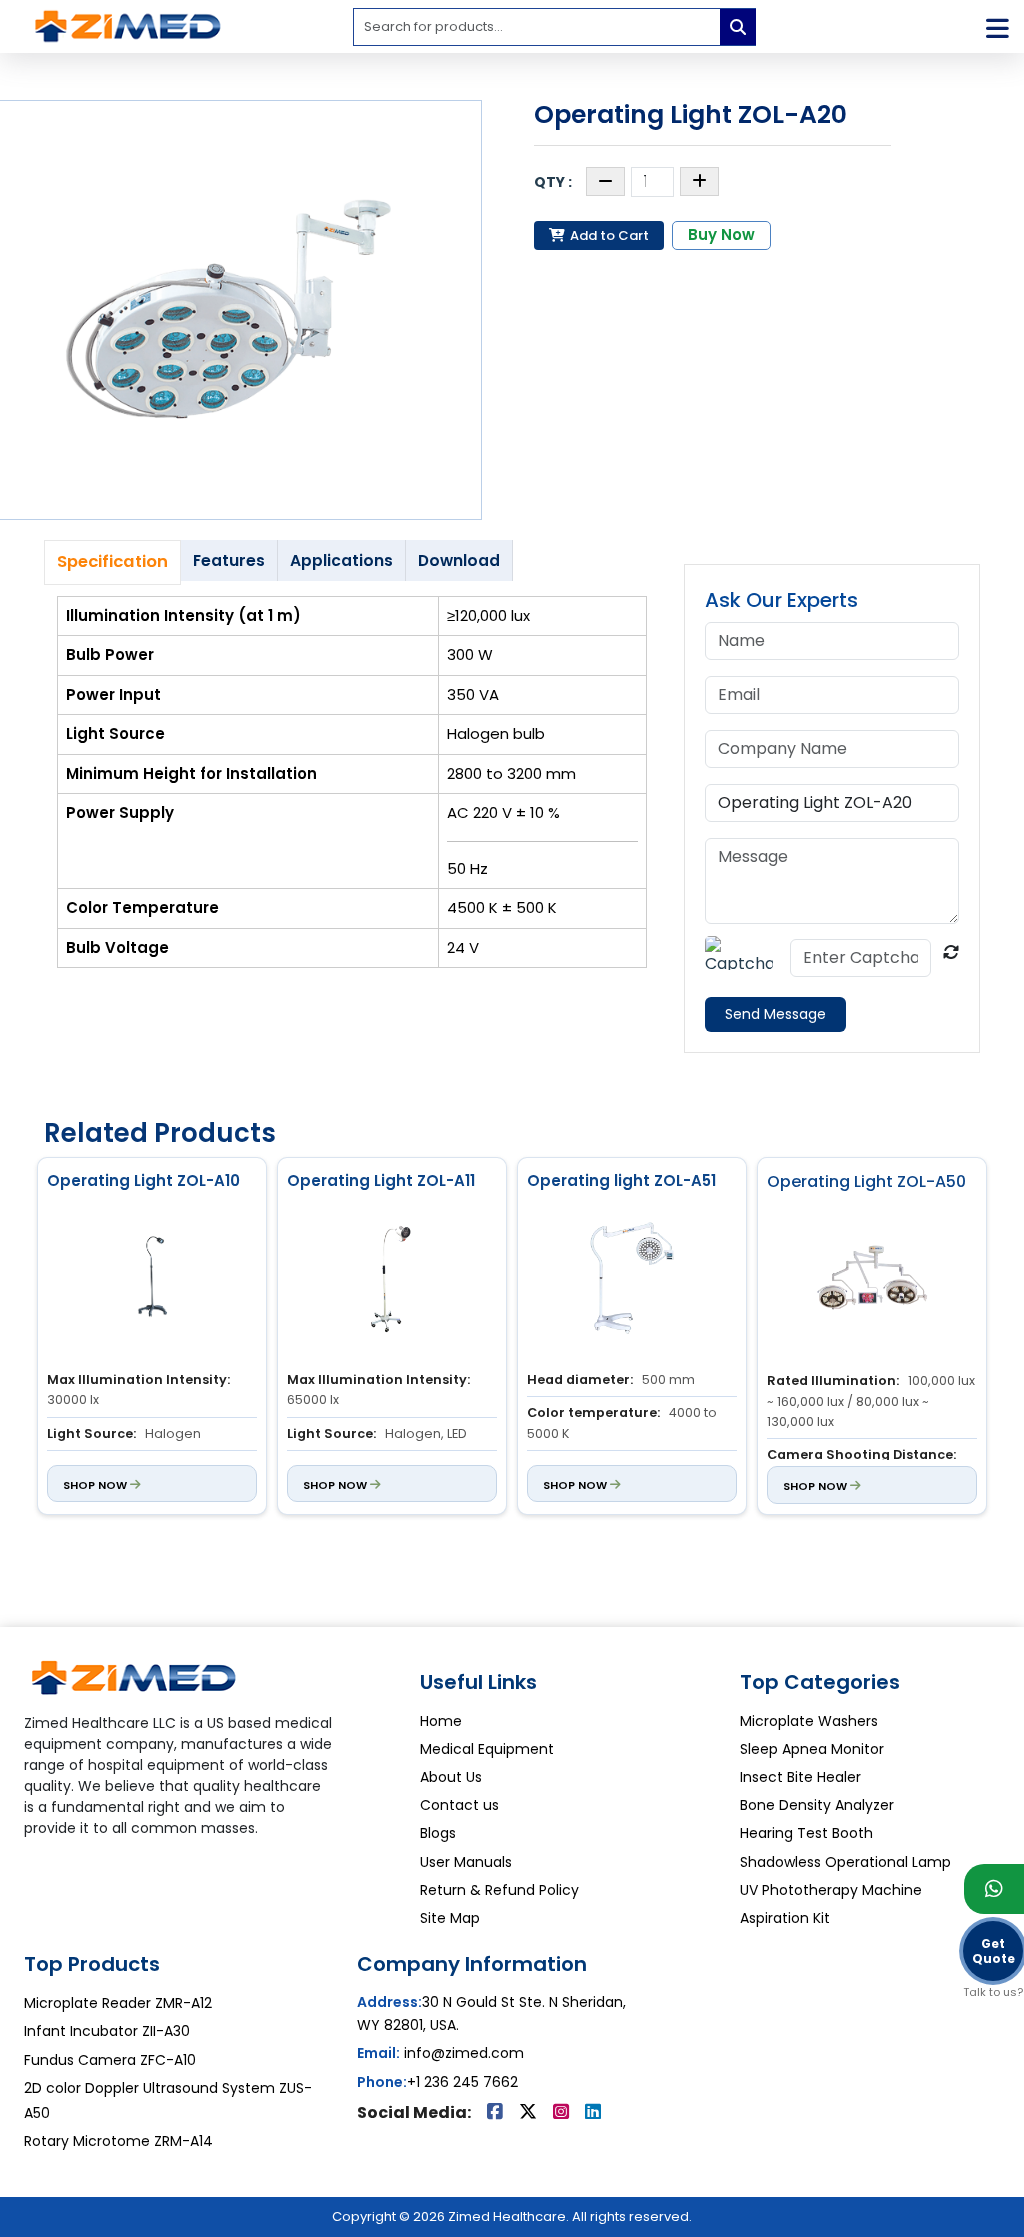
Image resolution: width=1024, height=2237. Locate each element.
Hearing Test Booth (806, 1833)
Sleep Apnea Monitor (812, 1749)
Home (441, 1721)
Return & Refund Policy (499, 1890)
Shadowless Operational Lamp (845, 1862)
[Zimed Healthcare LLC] (134, 1685)
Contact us (459, 1805)
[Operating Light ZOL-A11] (392, 1281)
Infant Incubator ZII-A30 (107, 2031)
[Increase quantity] (699, 181)
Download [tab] (459, 560)
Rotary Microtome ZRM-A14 (118, 2141)
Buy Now (721, 234)
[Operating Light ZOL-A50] (872, 1282)
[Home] (128, 25)
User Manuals (466, 1862)
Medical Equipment (487, 1749)
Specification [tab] (112, 561)
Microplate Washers (809, 1721)
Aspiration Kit (785, 1918)
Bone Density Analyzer (817, 1805)
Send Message (775, 1014)
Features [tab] (229, 560)
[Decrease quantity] (605, 181)
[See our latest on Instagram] (563, 2113)
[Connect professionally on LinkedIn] (593, 2113)
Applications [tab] (341, 560)
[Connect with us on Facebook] (497, 2113)
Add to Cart (608, 235)
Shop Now (96, 1485)
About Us (451, 1777)
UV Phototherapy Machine (831, 1890)
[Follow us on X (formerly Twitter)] (530, 2113)
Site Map (450, 1918)
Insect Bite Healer (800, 1777)
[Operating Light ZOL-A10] (152, 1281)
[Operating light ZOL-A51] (632, 1281)
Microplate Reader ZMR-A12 (118, 2003)
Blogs (438, 1833)
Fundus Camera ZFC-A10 (110, 2060)
